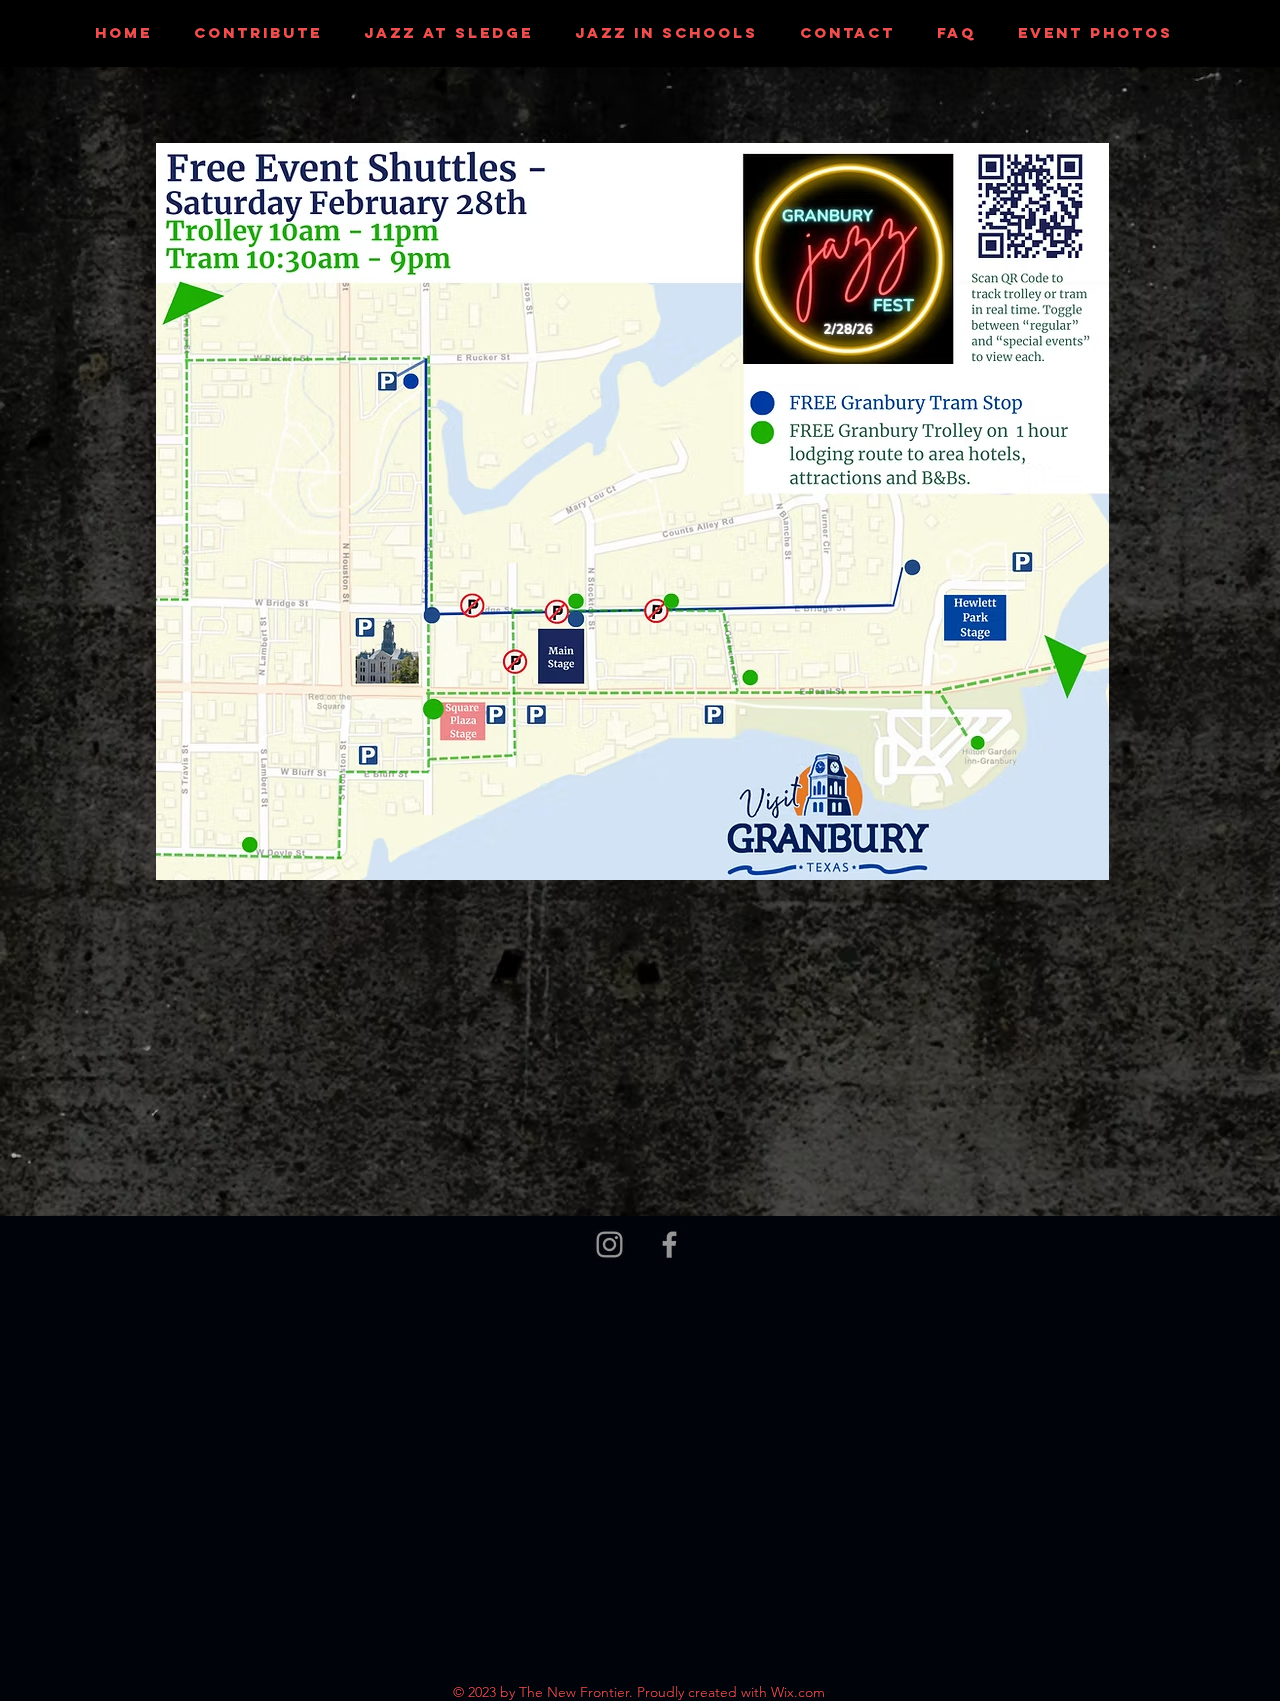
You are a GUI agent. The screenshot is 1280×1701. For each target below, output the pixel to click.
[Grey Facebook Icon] (669, 1244)
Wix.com (798, 1692)
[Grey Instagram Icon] (609, 1244)
